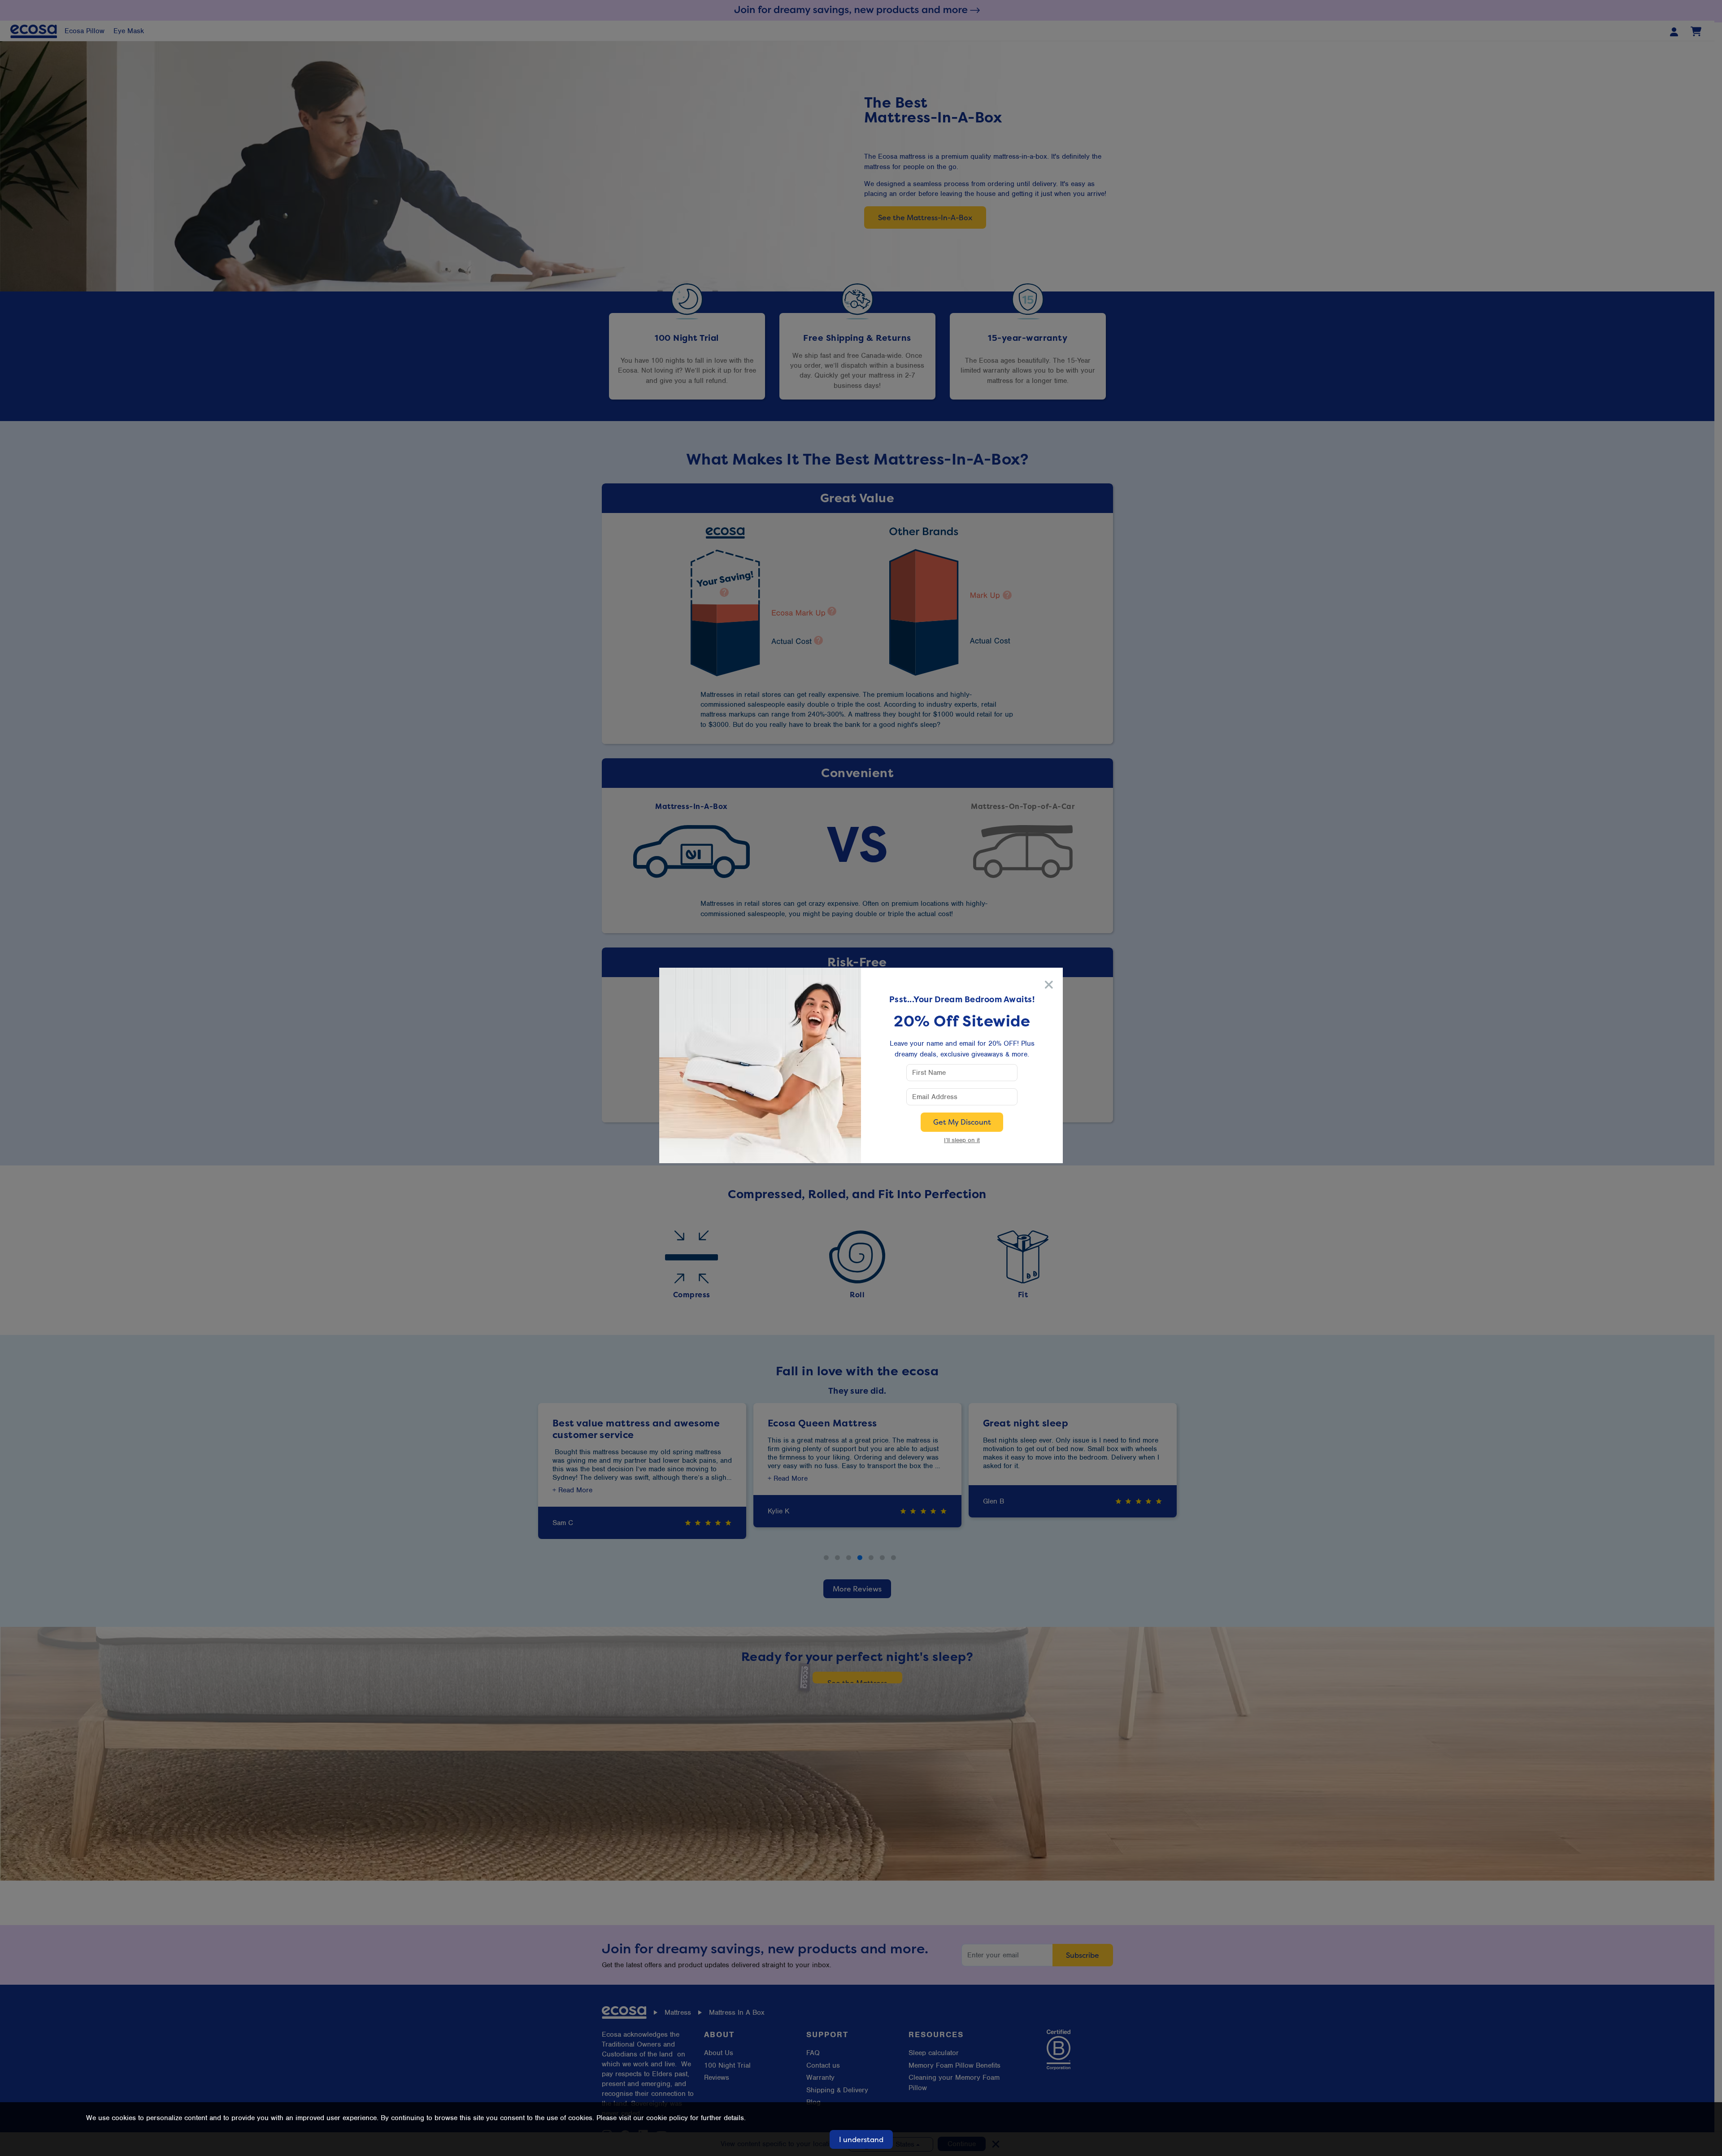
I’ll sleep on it (962, 1140)
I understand (861, 2139)
